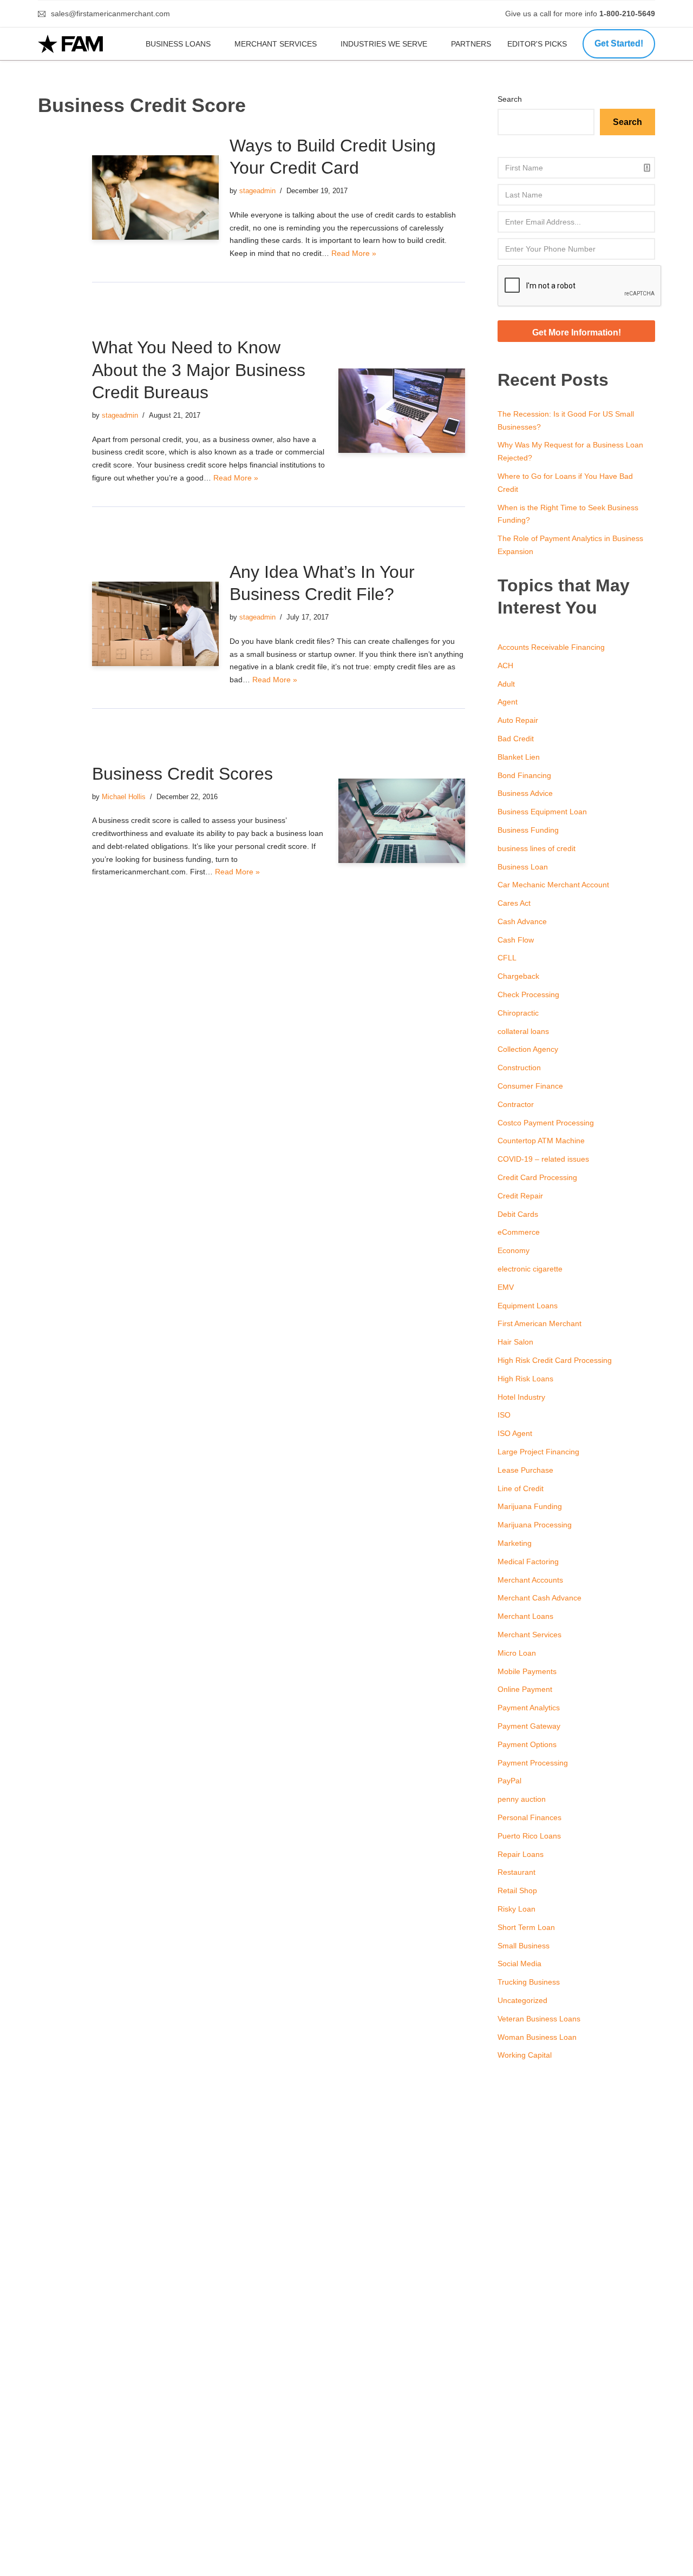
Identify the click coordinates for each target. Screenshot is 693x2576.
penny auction (522, 1799)
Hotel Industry (521, 1397)
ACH (505, 666)
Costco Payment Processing (546, 1123)
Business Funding (528, 830)
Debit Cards (518, 1214)
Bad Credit (516, 739)
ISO (504, 1415)
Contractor (516, 1104)
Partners (471, 44)
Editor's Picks (538, 44)
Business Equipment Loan (542, 812)
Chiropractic (518, 1013)
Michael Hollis (124, 797)
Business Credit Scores (182, 774)
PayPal (509, 1781)
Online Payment (525, 1689)
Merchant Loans (525, 1616)
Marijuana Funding (530, 1506)
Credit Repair (520, 1196)
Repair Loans (521, 1854)
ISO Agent (515, 1433)
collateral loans (523, 1031)
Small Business (524, 1946)
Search (510, 99)
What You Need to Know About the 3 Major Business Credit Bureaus (199, 370)
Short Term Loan (526, 1927)
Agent (508, 702)
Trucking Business (529, 1982)
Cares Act (514, 903)
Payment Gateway (529, 1726)
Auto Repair (518, 720)
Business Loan (523, 867)
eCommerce (519, 1232)
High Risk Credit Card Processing (555, 1360)
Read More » (354, 253)
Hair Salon (515, 1342)
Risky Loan (517, 1909)
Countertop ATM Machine (541, 1141)
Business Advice (525, 793)
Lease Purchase (525, 1470)
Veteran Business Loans (539, 2019)
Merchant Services (276, 44)
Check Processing (528, 994)
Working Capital (525, 2055)
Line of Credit (521, 1488)
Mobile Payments (527, 1671)
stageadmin (257, 191)
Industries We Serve (384, 44)
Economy (514, 1250)
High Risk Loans (525, 1379)
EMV (506, 1287)
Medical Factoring (528, 1562)
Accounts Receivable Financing (551, 647)
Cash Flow (516, 940)
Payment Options (527, 1744)
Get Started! (619, 44)
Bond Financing (524, 775)
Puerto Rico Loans (529, 1836)
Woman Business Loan (537, 2037)
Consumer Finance (530, 1086)
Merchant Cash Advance (540, 1598)
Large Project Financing (538, 1452)
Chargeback (518, 976)
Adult (506, 684)
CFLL (507, 958)
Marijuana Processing (535, 1525)
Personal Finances (529, 1817)
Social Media (519, 1964)
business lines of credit (537, 848)
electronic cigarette (530, 1269)
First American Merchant (540, 1323)
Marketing (515, 1543)
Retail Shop (517, 1890)
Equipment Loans (528, 1306)
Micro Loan (517, 1653)
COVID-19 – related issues (543, 1159)
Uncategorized (522, 2000)
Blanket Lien (519, 757)
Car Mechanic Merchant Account (553, 885)
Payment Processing (533, 1763)
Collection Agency (528, 1049)
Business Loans (178, 44)
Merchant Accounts (530, 1580)
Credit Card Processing (537, 1177)
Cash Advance (522, 921)
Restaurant (517, 1872)
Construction (519, 1068)
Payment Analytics (529, 1708)
